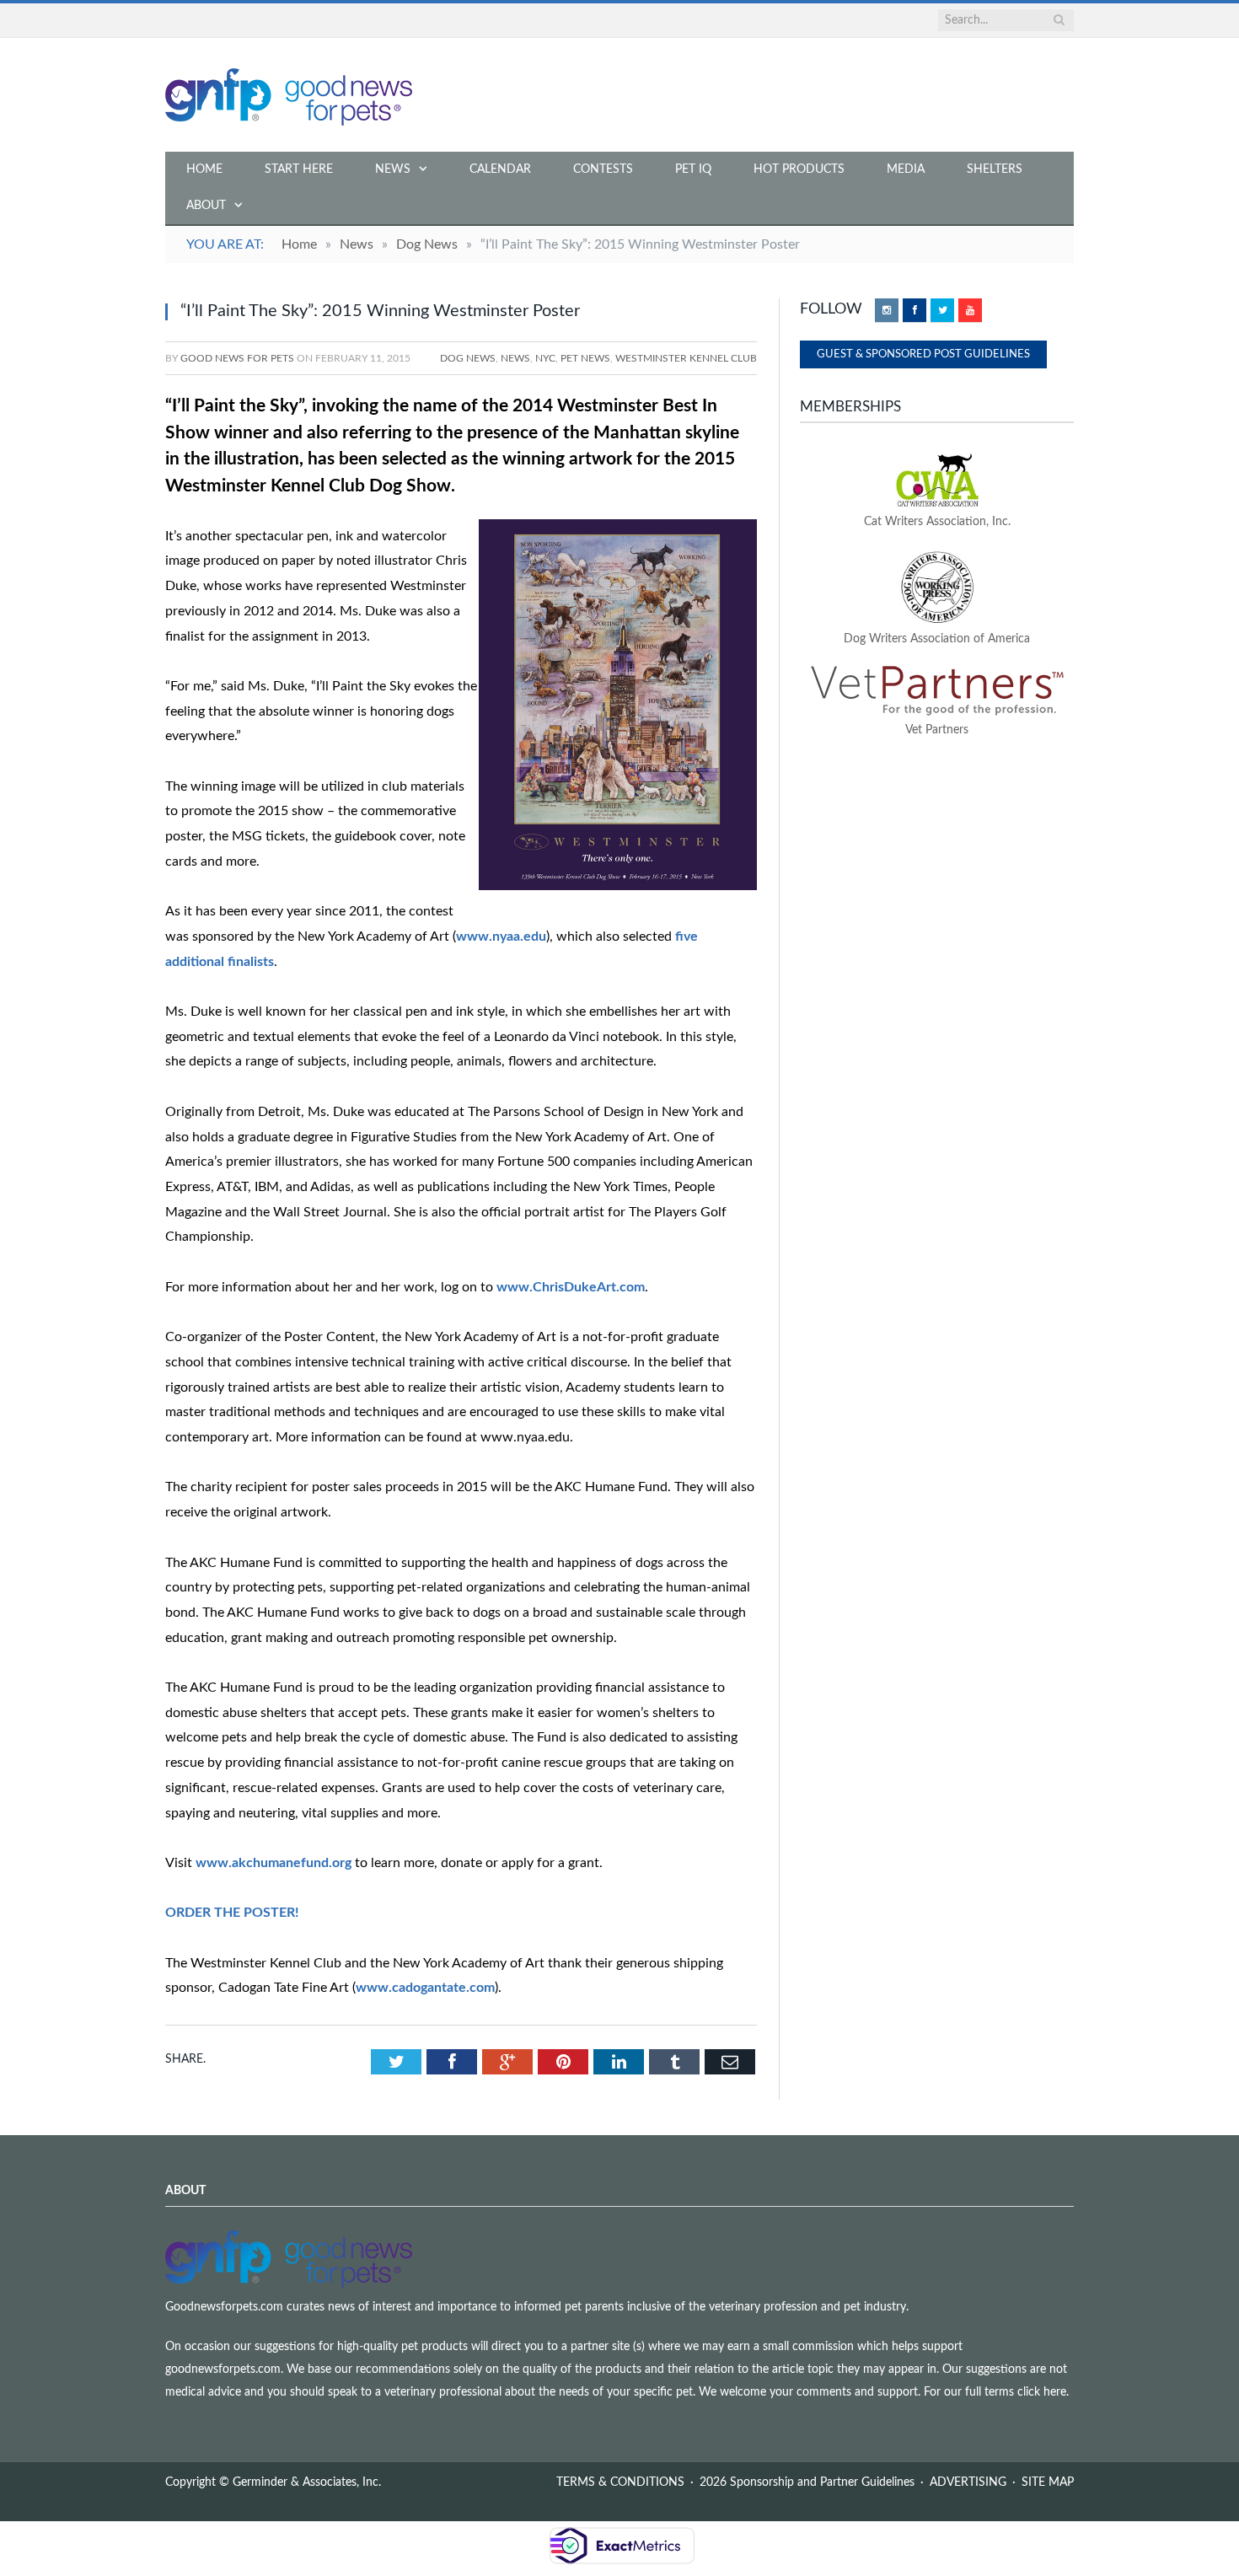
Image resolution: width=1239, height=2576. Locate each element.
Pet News (585, 358)
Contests (603, 169)
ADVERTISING (968, 2482)
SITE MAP (1048, 2482)
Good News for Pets (237, 358)
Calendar (500, 169)
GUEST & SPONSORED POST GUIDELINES (923, 354)
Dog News (468, 358)
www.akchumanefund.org (274, 1863)
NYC (545, 358)
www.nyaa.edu (501, 936)
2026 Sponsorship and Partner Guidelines (807, 2482)
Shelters (995, 169)
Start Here (299, 169)
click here (1042, 2392)
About (206, 206)
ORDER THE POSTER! (232, 1913)
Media (906, 169)
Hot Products (799, 169)
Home (204, 169)
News (393, 169)
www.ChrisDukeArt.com (571, 1287)
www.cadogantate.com (425, 1988)
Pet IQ (693, 169)
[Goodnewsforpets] (289, 95)
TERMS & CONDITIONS (620, 2482)
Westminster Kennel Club (686, 358)
